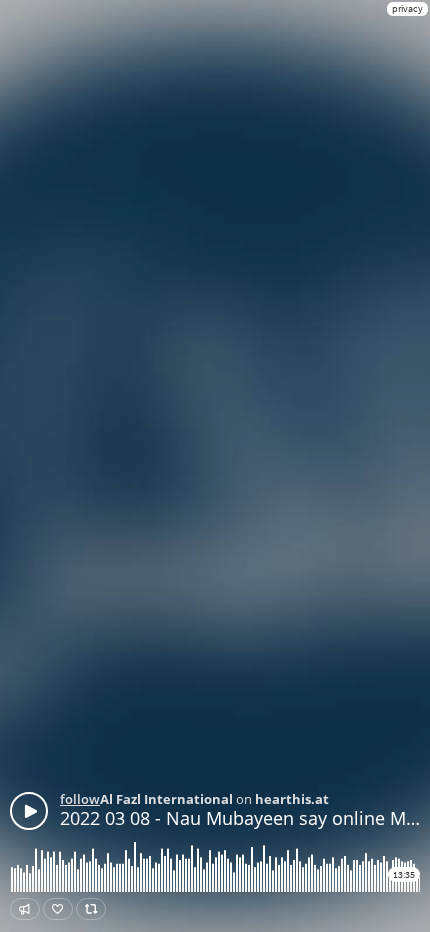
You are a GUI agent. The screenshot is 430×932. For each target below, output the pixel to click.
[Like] (58, 909)
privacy (407, 8)
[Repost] (91, 909)
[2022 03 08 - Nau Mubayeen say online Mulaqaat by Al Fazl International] (29, 811)
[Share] (25, 909)
